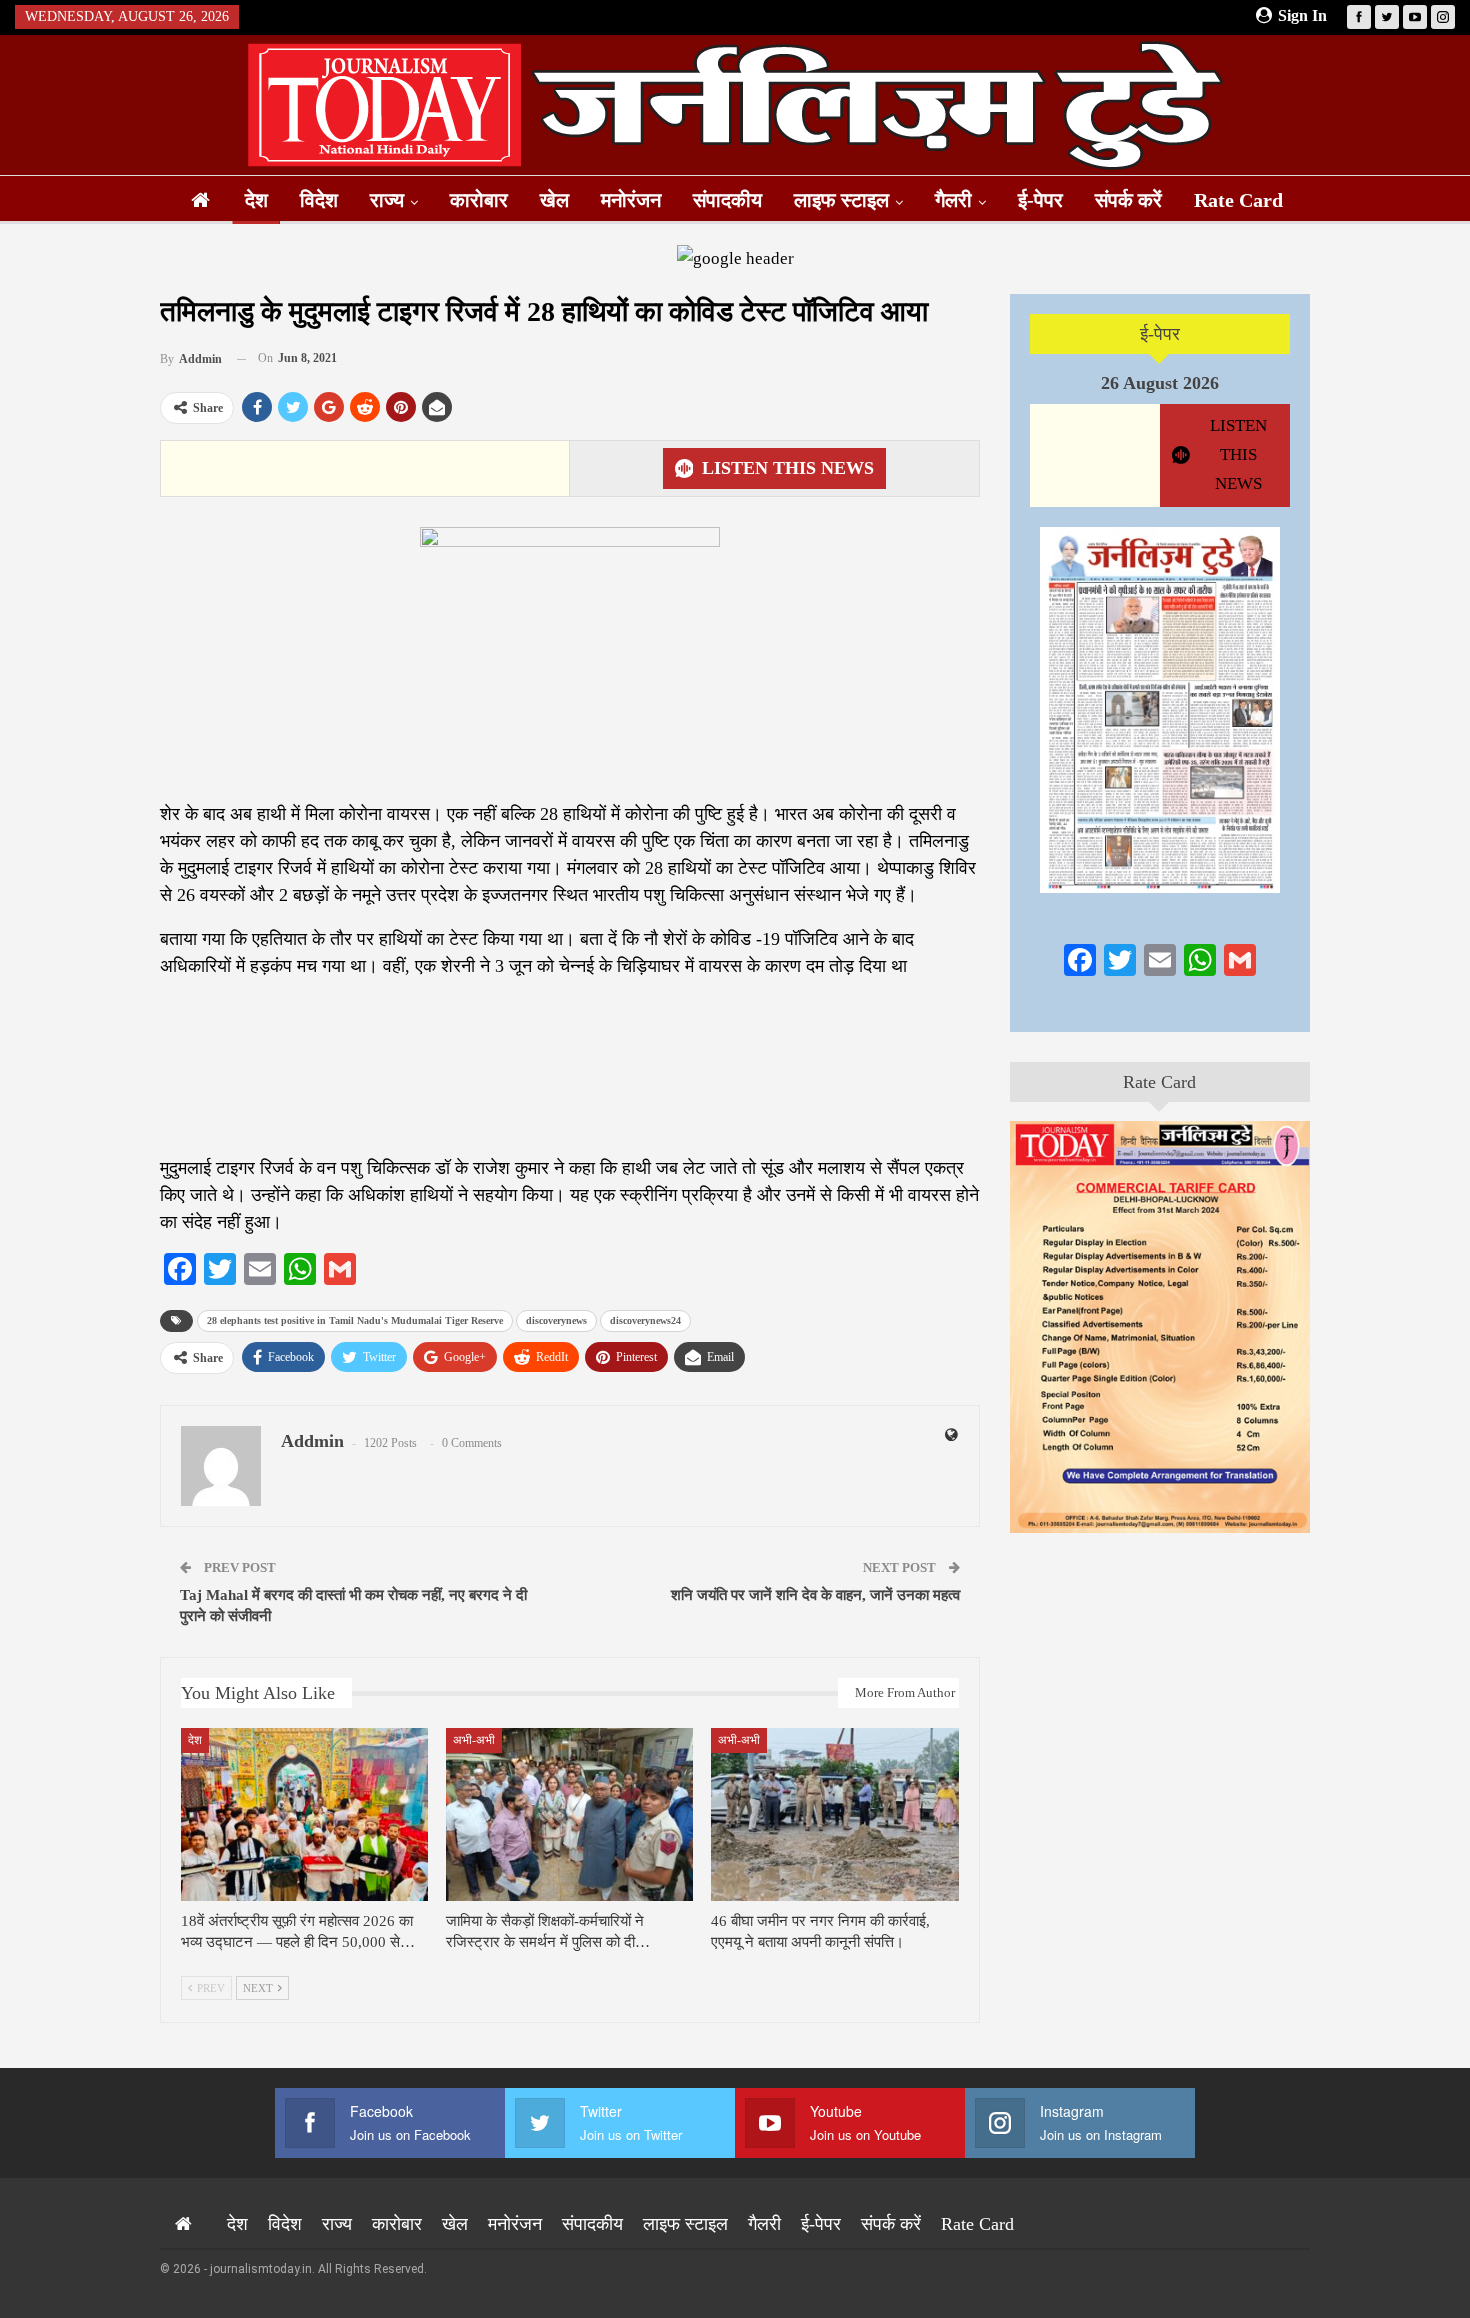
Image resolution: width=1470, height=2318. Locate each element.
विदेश (319, 200)
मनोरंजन (631, 200)
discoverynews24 (645, 1320)
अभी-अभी (474, 1740)
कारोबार (479, 200)
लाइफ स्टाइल (841, 200)
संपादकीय (727, 200)
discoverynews (556, 1320)
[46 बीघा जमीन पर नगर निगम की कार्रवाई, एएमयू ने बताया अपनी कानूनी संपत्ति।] (834, 1814)
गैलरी (953, 200)
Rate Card (1238, 200)
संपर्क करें (1128, 200)
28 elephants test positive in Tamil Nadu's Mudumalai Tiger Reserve (355, 1320)
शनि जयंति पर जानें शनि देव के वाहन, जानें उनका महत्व (815, 1595)
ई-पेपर (1040, 200)
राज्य (387, 200)
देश (256, 200)
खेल (554, 200)
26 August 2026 (1160, 383)
